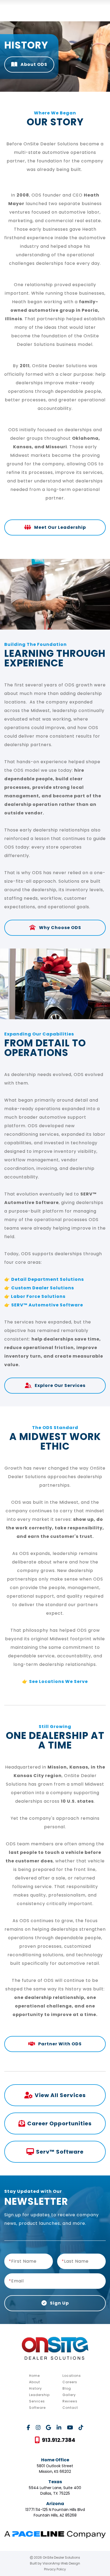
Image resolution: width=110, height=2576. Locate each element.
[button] (55, 2440)
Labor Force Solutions (38, 1296)
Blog (67, 2388)
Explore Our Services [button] (60, 1385)
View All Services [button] (60, 2095)
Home (34, 2376)
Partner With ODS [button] (59, 2044)
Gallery (69, 2395)
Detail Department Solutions (48, 1279)
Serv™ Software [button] (60, 2152)
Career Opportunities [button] (59, 2123)
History (36, 2388)
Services (37, 2401)
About (35, 2382)
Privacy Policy (55, 2569)
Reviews (70, 2401)
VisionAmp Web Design (61, 2563)
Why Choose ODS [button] (60, 928)
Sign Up (59, 2303)
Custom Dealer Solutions (43, 1288)
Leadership (39, 2395)
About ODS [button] (33, 64)
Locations (72, 2376)
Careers (70, 2382)
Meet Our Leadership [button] (60, 527)
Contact (70, 2408)
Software (37, 2408)
